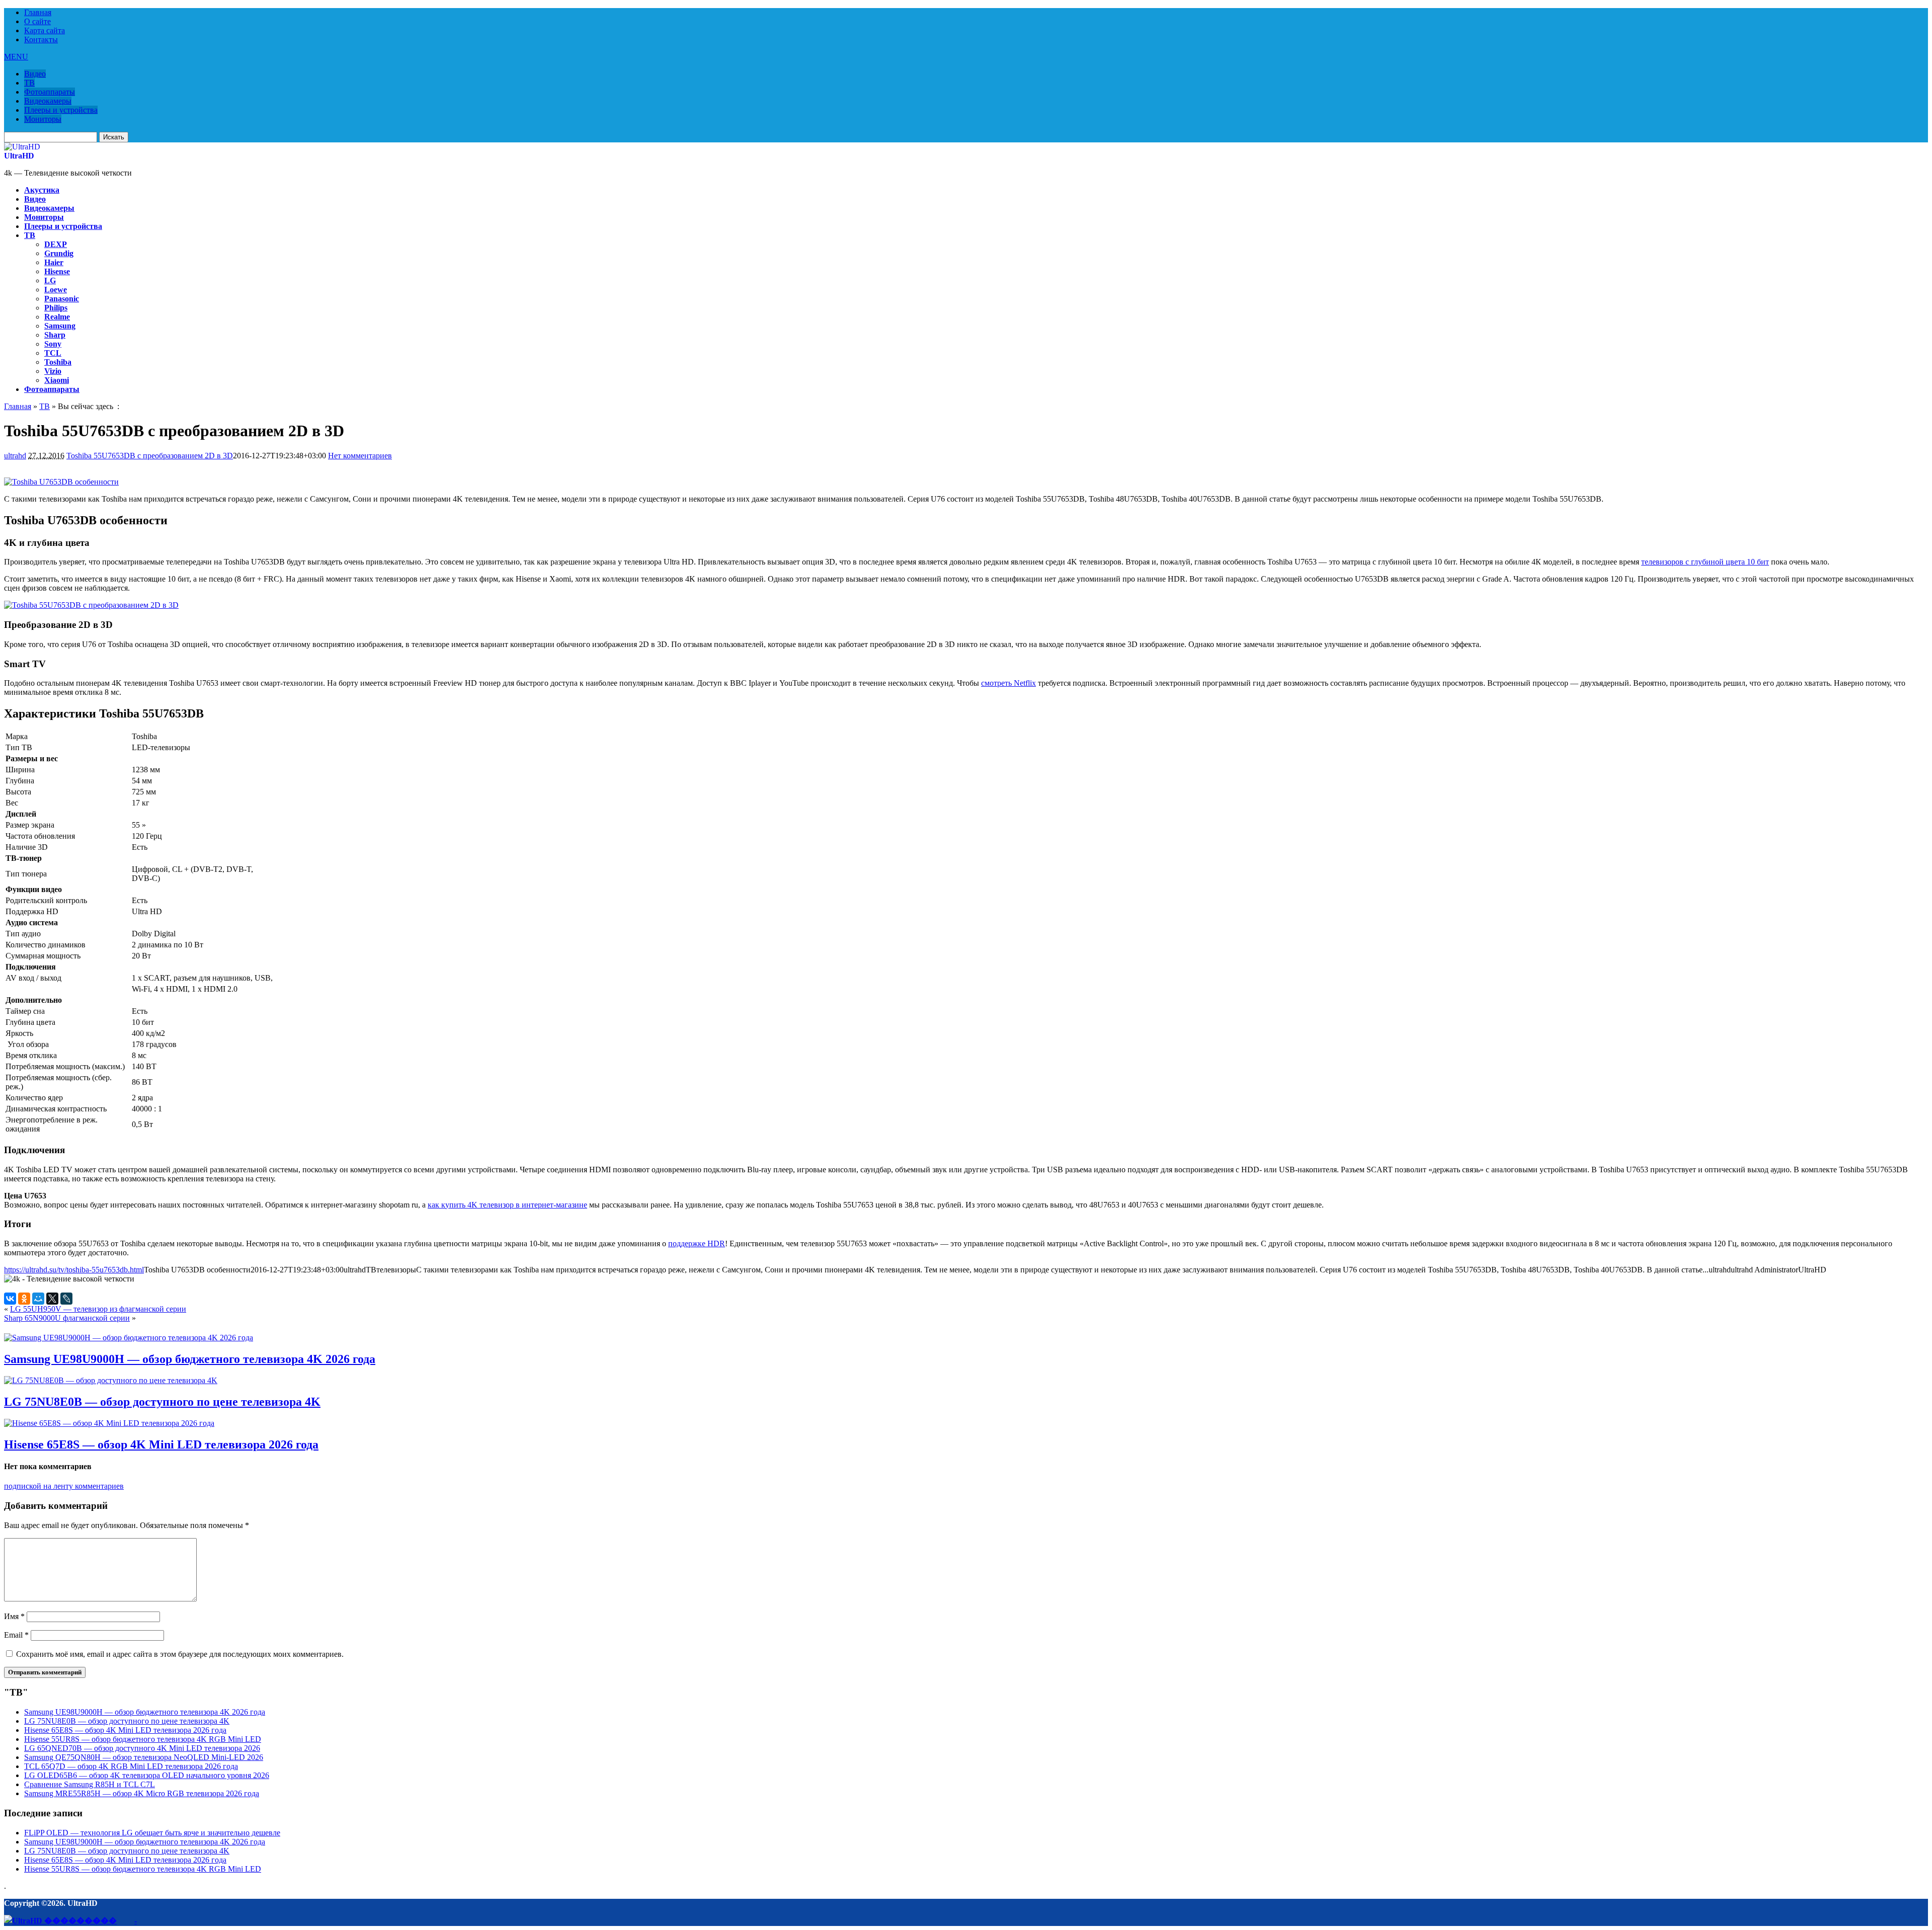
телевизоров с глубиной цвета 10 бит (1705, 562)
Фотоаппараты (50, 92)
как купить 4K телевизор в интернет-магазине (507, 1205)
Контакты (41, 39)
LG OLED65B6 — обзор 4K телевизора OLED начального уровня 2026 (147, 1775)
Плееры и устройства (61, 110)
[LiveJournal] (66, 1299)
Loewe (56, 290)
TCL (53, 353)
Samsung (60, 326)
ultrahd (15, 456)
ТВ (29, 83)
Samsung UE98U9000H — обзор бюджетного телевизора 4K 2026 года (190, 1359)
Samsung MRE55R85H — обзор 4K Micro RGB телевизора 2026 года (142, 1793)
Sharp (55, 335)
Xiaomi (57, 380)
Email (16, 1635)
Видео (35, 74)
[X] (52, 1299)
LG (50, 280)
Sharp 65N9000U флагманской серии (67, 1318)
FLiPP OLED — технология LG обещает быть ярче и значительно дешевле (152, 1833)
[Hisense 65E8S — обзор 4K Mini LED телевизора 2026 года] (109, 1423)
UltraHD (19, 156)
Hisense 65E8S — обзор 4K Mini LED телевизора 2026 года (161, 1444)
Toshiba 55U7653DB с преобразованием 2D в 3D (150, 456)
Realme (57, 317)
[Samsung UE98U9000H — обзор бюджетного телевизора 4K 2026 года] (129, 1338)
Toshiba (58, 362)
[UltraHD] (22, 147)
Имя (14, 1616)
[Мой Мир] (38, 1299)
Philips (56, 308)
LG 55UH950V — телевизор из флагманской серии (98, 1309)
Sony (53, 344)
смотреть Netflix (1009, 683)
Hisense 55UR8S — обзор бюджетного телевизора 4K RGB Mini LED (143, 1739)
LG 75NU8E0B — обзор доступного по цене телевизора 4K (162, 1402)
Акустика (42, 190)
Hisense (57, 271)
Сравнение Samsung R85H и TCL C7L (90, 1784)
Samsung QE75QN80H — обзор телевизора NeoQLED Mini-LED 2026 (144, 1757)
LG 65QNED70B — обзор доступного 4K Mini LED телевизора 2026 (142, 1748)
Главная (38, 12)
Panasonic (62, 299)
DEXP (56, 244)
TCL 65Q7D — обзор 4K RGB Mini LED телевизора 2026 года (131, 1766)
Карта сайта (45, 30)
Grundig (59, 253)
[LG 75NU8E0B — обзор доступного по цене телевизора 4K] (111, 1380)
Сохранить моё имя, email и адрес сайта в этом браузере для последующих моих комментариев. (180, 1654)
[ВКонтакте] (10, 1299)
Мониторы (43, 119)
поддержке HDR (697, 1243)
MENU (16, 57)
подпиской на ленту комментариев (64, 1486)
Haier (54, 262)
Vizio (53, 371)
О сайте (37, 21)
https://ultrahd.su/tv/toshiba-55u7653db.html (74, 1270)
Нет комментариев (360, 456)
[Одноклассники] (24, 1299)
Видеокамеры (48, 101)
